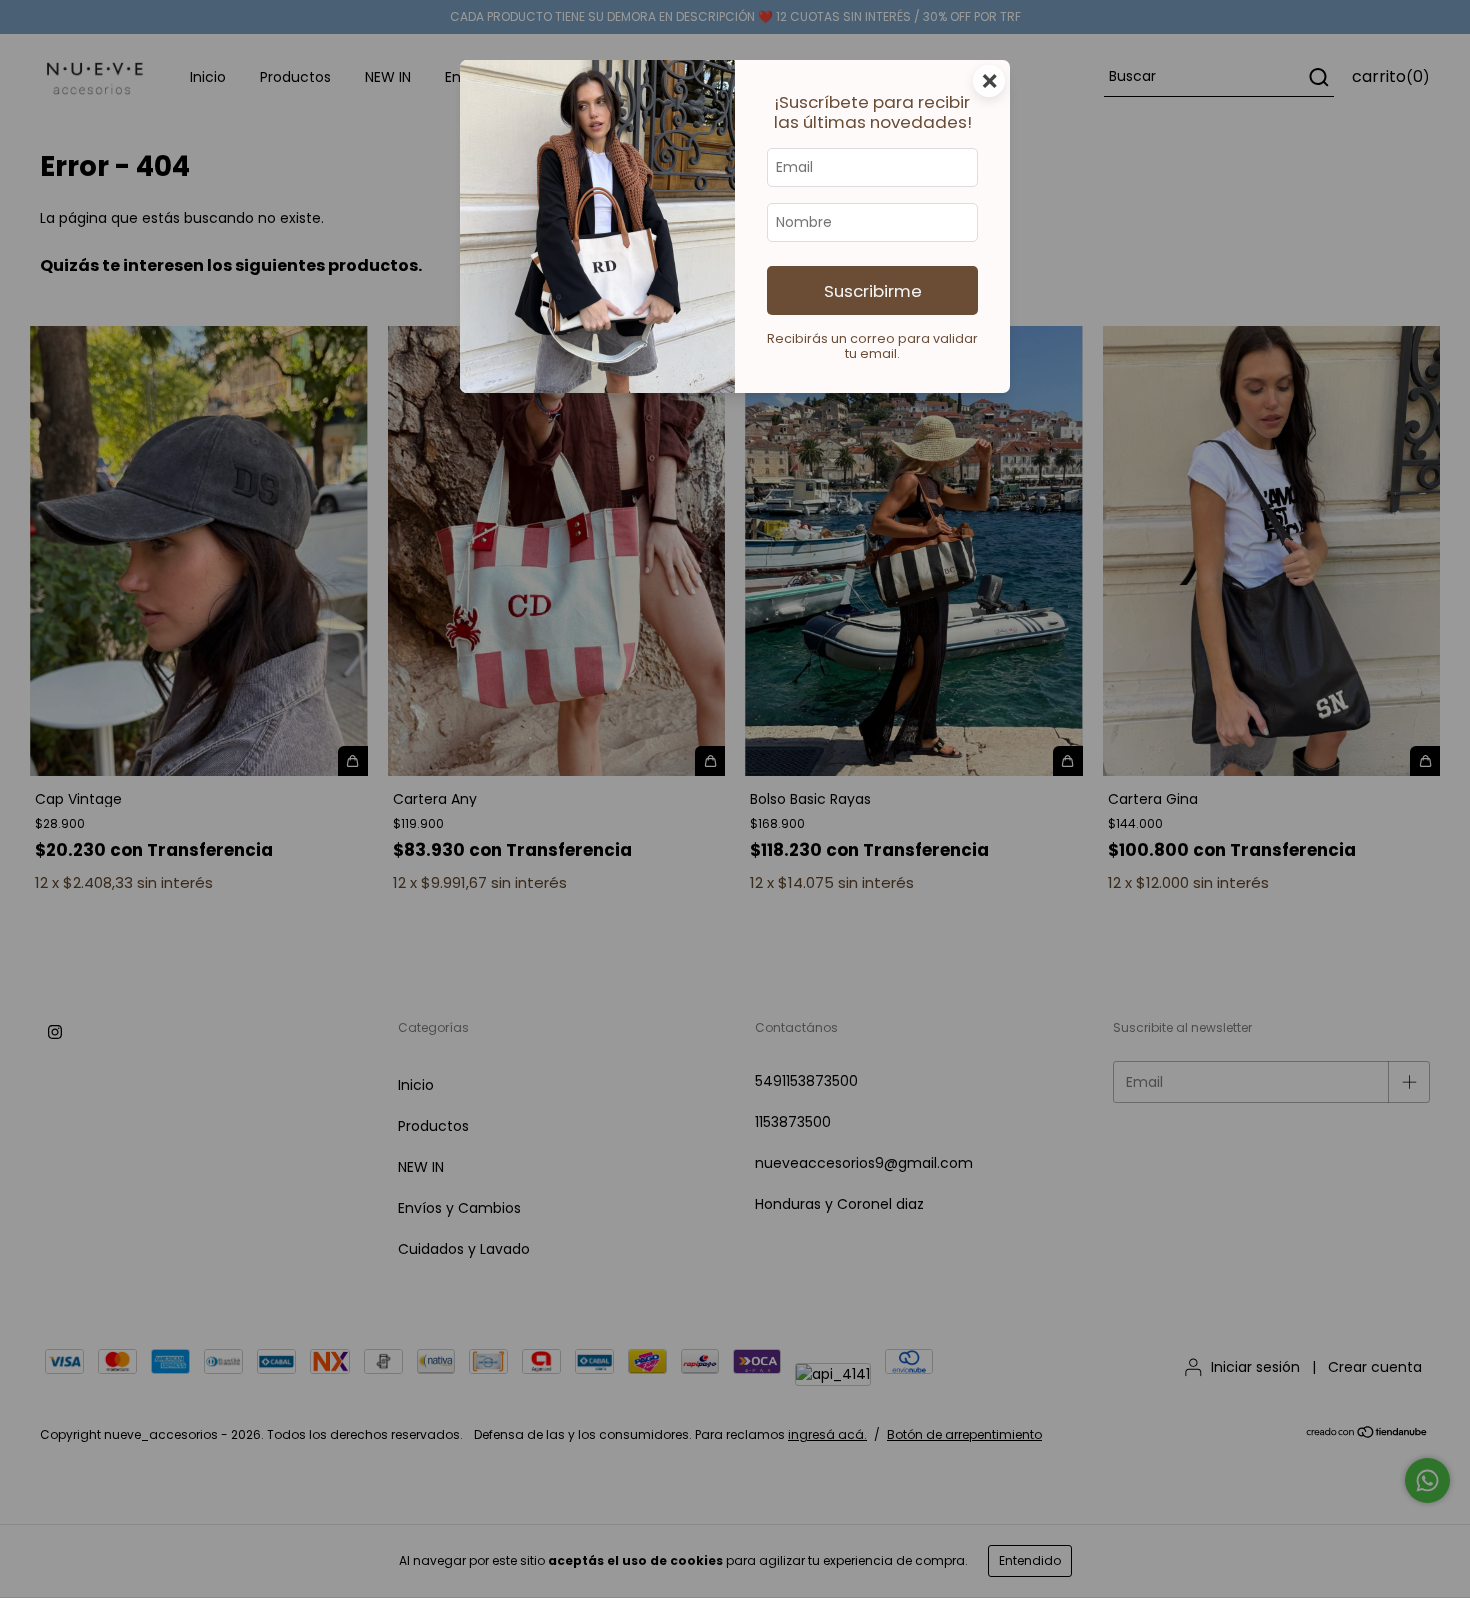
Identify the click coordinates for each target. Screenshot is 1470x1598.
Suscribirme (873, 291)
